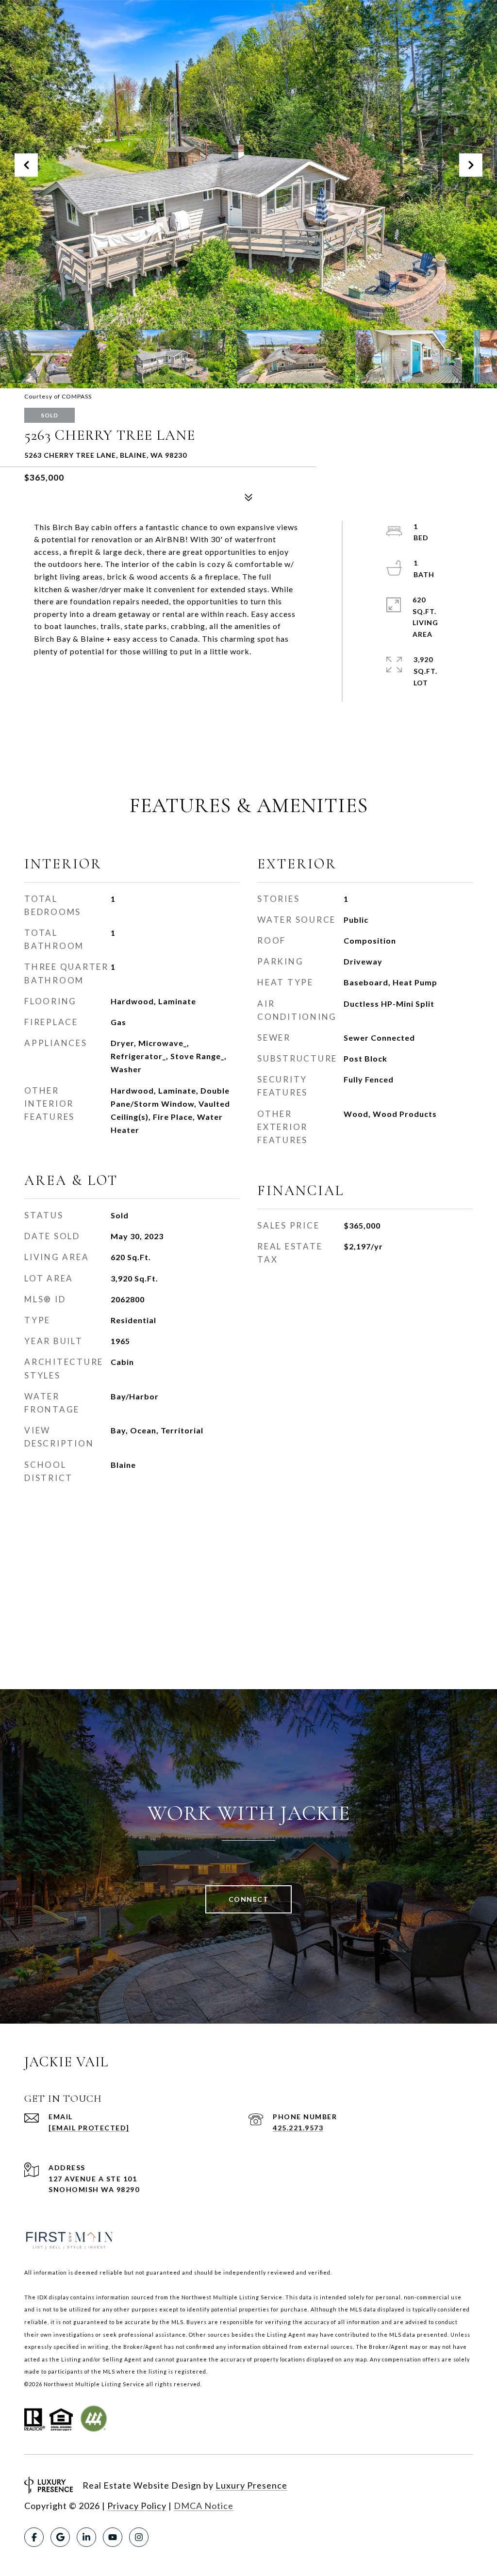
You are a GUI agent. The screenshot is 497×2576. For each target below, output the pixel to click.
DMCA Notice (204, 2506)
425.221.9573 (298, 2128)
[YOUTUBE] (113, 2537)
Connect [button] (249, 1899)
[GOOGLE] (60, 2537)
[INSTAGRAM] (139, 2537)
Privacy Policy (137, 2506)
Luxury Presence (251, 2485)
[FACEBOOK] (34, 2537)
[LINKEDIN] (86, 2537)
